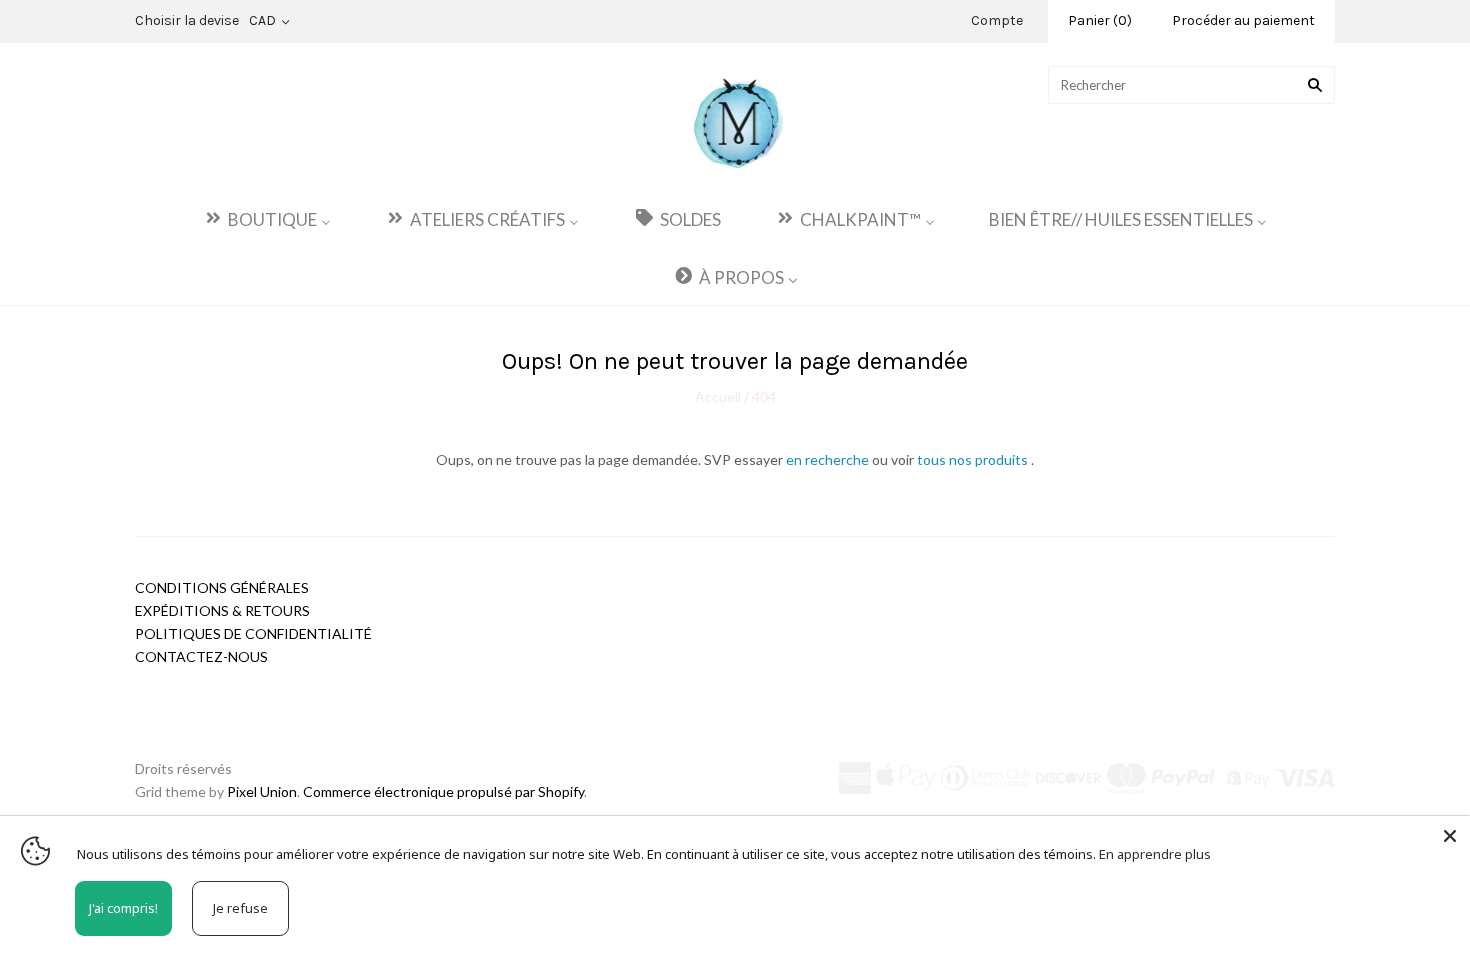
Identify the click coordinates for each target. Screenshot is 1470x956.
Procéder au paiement (1243, 20)
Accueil (719, 396)
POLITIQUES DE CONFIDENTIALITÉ (253, 633)
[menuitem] (267, 218)
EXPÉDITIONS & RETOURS (222, 610)
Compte (997, 20)
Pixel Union (262, 791)
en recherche (829, 459)
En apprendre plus (1155, 854)
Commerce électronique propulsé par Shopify (443, 791)
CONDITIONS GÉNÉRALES (222, 587)
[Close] (1450, 836)
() (1100, 20)
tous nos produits (974, 459)
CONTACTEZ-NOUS (201, 656)
